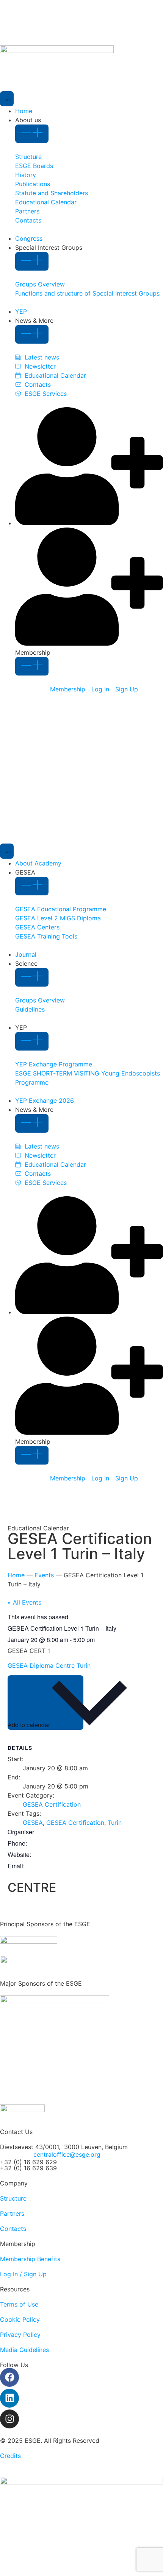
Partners (12, 2213)
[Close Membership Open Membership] (32, 666)
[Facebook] (9, 2377)
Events (44, 1575)
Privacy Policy (20, 2335)
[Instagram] (9, 2419)
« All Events (24, 1602)
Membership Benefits (30, 2259)
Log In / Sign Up (23, 2274)
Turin (115, 1823)
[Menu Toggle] (7, 99)
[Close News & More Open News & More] (32, 334)
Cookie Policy (20, 2319)
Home (16, 1575)
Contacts (13, 2229)
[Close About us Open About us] (32, 134)
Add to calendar (30, 1725)
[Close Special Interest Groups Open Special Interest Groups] (32, 261)
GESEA (33, 1823)
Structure (13, 2198)
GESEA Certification (52, 1804)
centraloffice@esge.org (67, 2154)
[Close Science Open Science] (32, 977)
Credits (10, 2456)
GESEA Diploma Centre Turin (50, 1665)
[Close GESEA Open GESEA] (32, 886)
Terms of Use (19, 2304)
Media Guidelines (24, 2350)
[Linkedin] (9, 2398)
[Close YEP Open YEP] (32, 1041)
